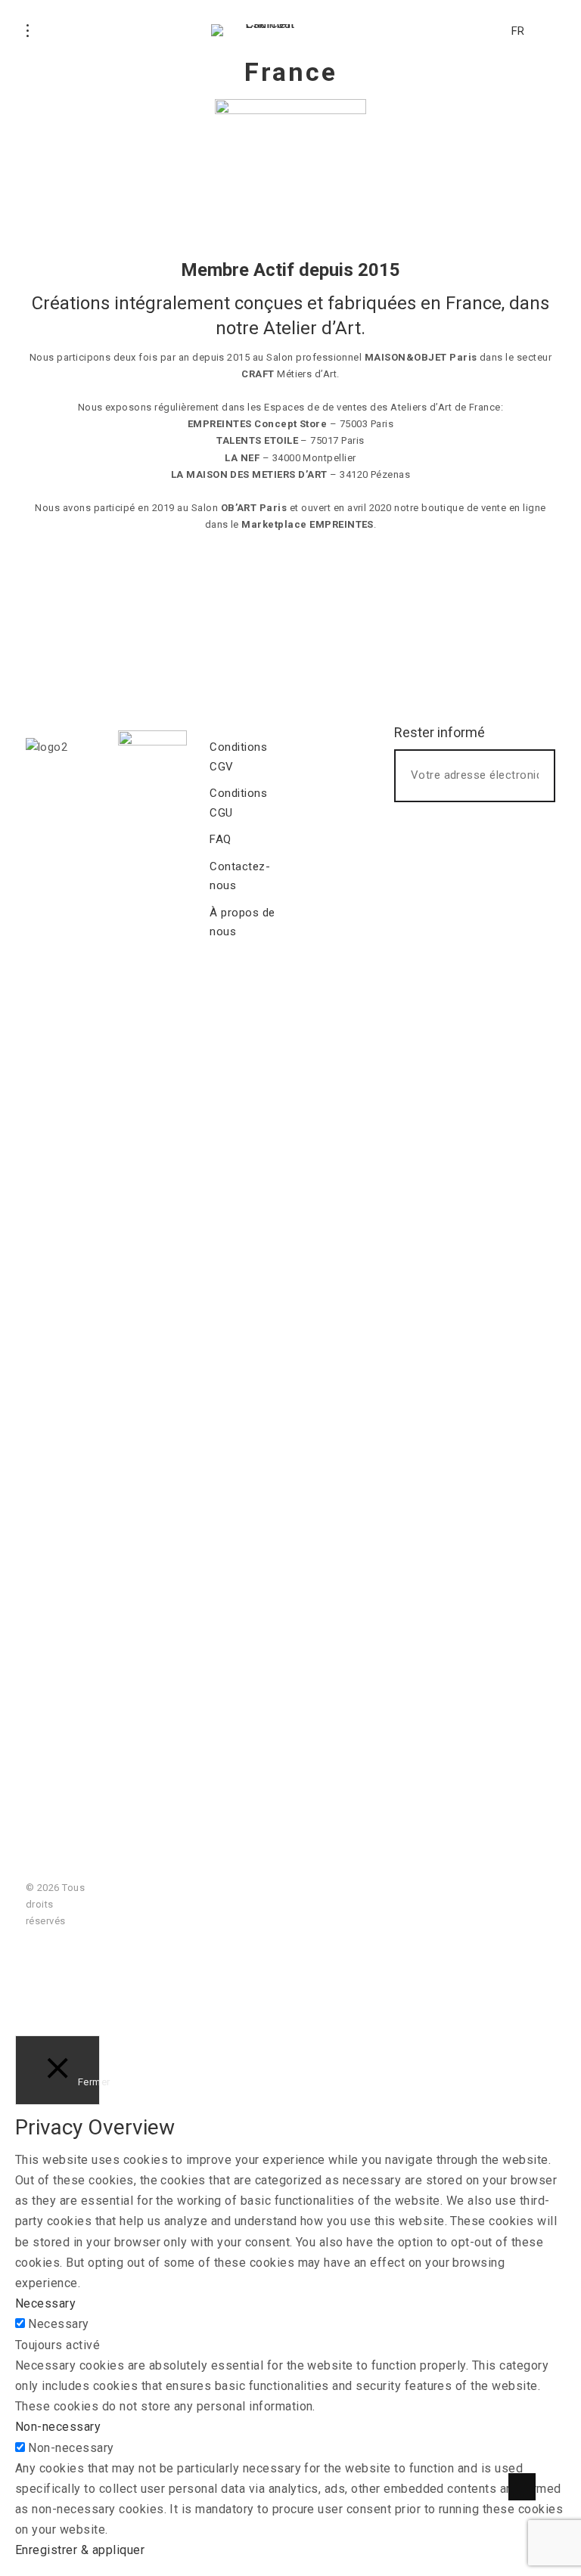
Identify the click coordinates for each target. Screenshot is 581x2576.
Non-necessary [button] (58, 2427)
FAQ (220, 839)
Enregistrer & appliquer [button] (80, 2550)
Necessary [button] (45, 2303)
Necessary (58, 2324)
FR (518, 31)
